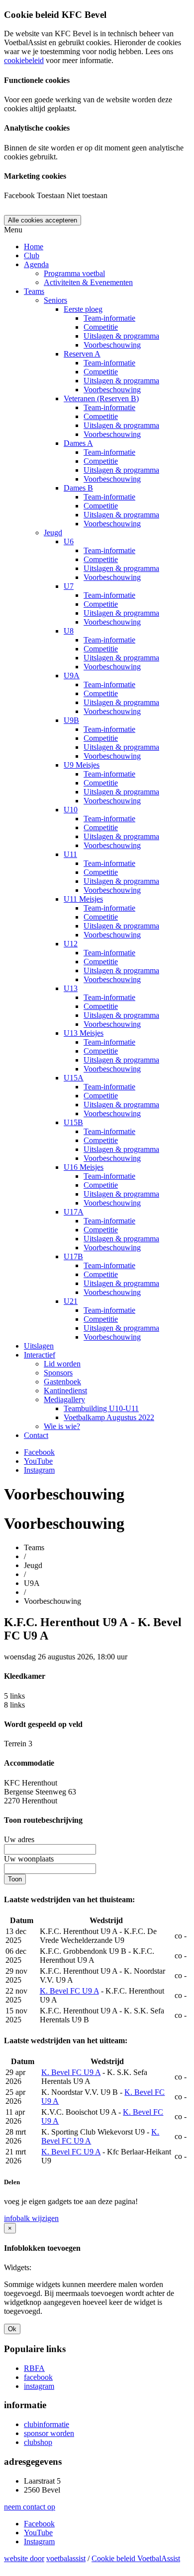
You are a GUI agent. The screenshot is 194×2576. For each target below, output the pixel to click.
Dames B (78, 488)
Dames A (78, 443)
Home (34, 247)
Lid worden (62, 1364)
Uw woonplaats (29, 1859)
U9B (71, 720)
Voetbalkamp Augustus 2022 (109, 1417)
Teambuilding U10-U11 (101, 1408)
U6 (69, 541)
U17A (74, 1212)
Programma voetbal (74, 273)
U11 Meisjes (83, 899)
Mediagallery (64, 1399)
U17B (73, 1256)
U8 (69, 631)
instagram (39, 2386)
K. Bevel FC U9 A (69, 1991)
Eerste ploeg (83, 309)
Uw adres (19, 1839)
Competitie (101, 327)
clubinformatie (47, 2424)
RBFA (34, 2368)
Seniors (55, 300)
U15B (73, 1122)
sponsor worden (49, 2433)
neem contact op (30, 2507)
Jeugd (53, 533)
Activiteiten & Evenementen (88, 282)
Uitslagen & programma (121, 336)
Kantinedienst (65, 1391)
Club (32, 255)
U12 (71, 944)
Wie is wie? (62, 1426)
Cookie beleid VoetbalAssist (136, 2558)
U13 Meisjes (84, 1033)
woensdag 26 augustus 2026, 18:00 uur (66, 1657)
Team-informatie (109, 318)
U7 (69, 586)
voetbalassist (66, 2558)
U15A (74, 1078)
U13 (71, 988)
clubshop (38, 2442)
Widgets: (18, 2267)
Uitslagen (39, 1346)
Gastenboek (62, 1382)
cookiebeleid (24, 60)
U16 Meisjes (84, 1167)
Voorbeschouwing (112, 345)
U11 (70, 854)
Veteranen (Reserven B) (101, 398)
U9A (72, 676)
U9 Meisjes (82, 765)
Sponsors (58, 1373)
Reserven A (82, 354)
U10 (71, 810)
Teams (34, 291)
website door (24, 2558)
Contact (36, 1435)
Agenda (36, 264)
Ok (12, 2329)
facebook (38, 2377)
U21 (71, 1301)
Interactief (40, 1355)
